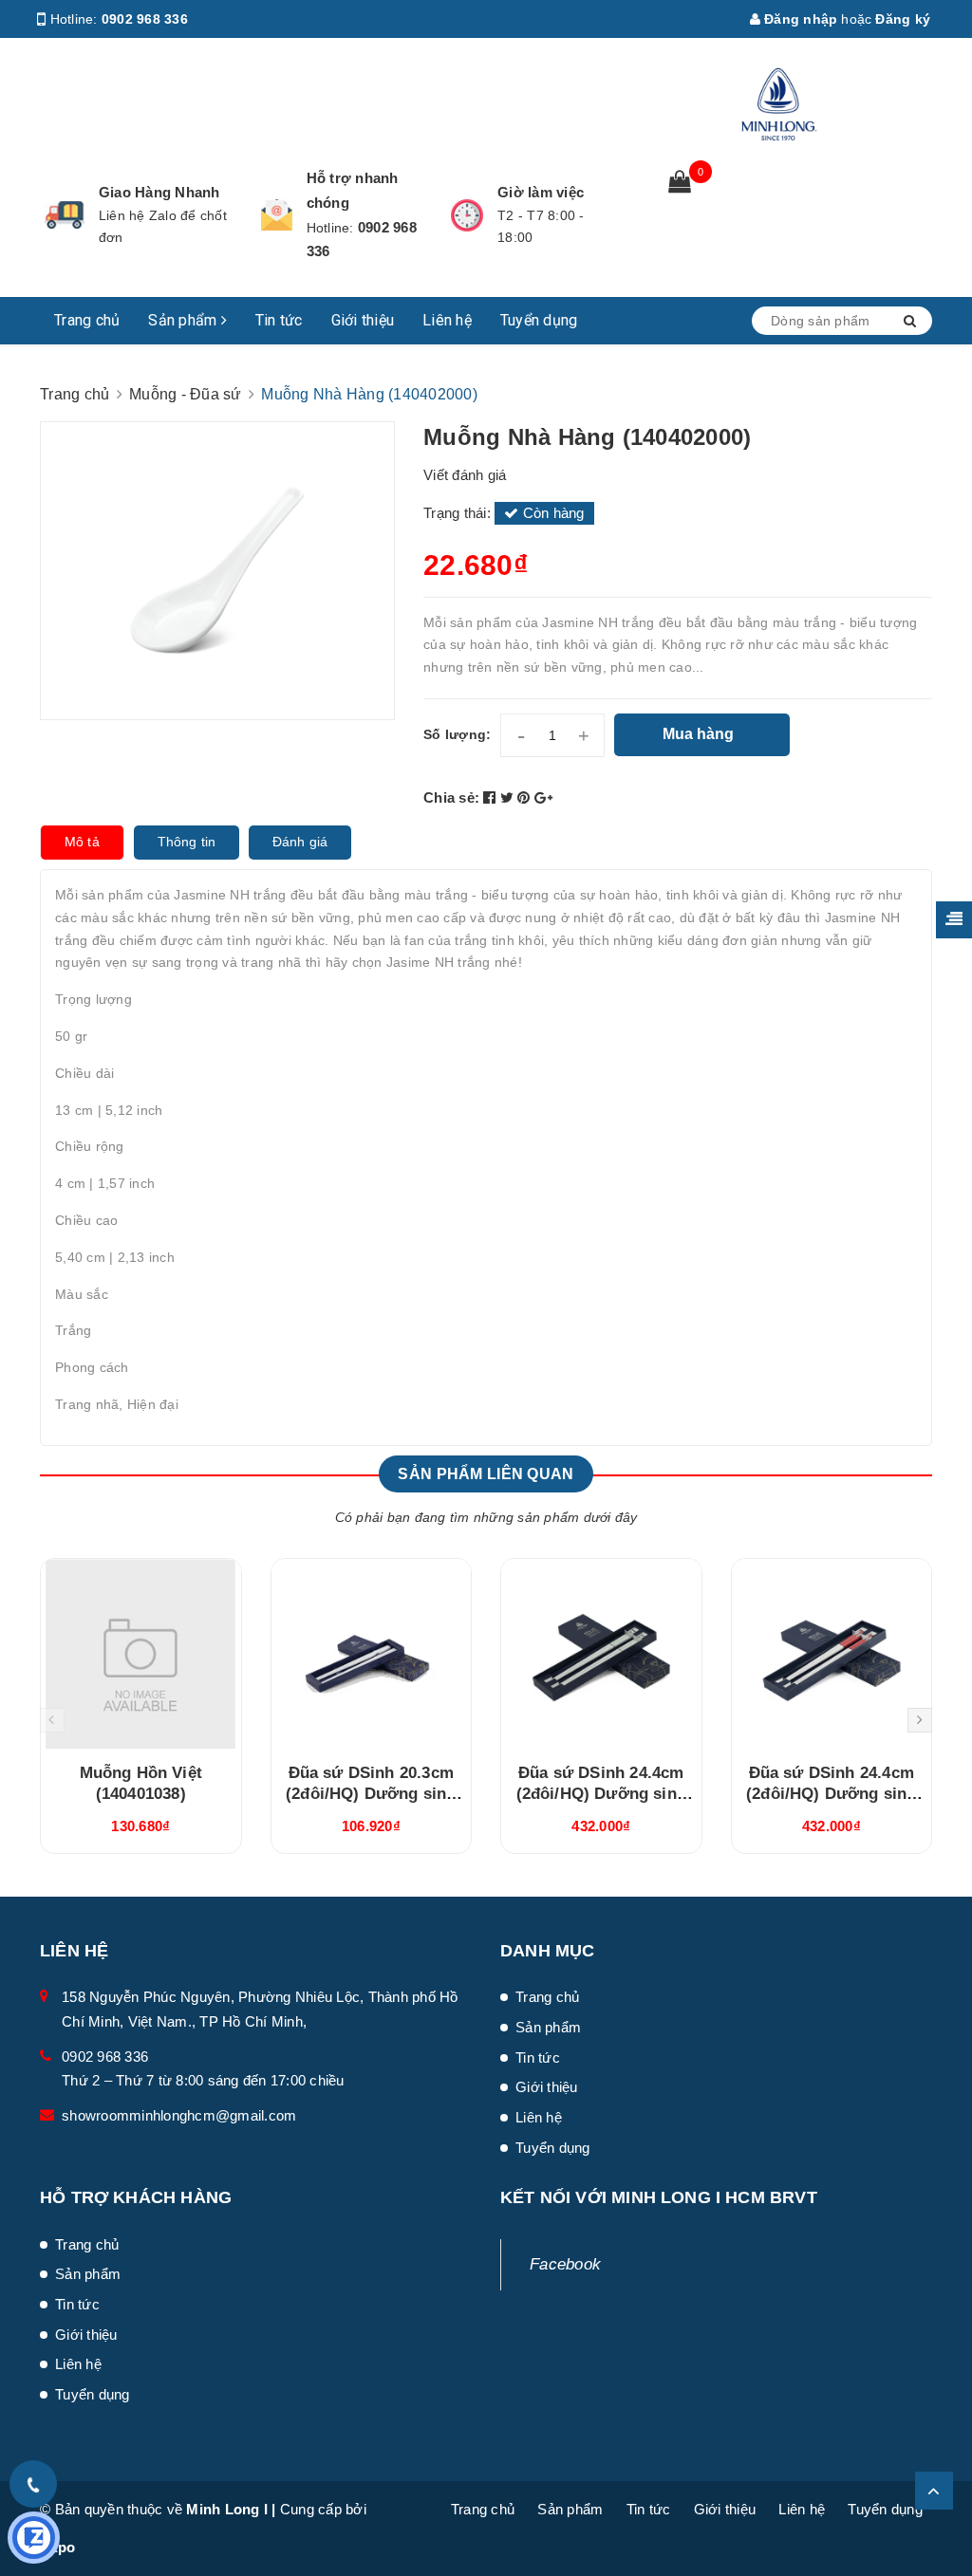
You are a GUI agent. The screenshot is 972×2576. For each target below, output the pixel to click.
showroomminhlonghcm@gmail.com (179, 2115)
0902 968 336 (145, 19)
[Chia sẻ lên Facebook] (492, 797)
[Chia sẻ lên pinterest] (526, 797)
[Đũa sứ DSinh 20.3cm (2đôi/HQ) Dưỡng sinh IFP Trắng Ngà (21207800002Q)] (372, 1654)
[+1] (543, 797)
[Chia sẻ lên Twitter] (509, 797)
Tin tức (279, 320)
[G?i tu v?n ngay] (34, 2538)
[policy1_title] (65, 215)
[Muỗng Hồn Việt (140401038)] (141, 1654)
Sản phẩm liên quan (486, 1474)
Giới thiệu (363, 320)
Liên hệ (447, 320)
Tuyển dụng (539, 320)
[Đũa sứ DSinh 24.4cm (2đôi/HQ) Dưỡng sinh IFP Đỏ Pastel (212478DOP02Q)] (832, 1654)
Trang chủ (87, 320)
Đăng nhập (799, 19)
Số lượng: (457, 734)
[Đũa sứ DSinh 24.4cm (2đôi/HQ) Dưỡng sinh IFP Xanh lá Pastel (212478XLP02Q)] (601, 1654)
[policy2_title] (277, 215)
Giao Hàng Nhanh (159, 192)
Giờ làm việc (541, 192)
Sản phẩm (184, 320)
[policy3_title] (467, 215)
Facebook (565, 2264)
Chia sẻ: (451, 797)
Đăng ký (903, 19)
